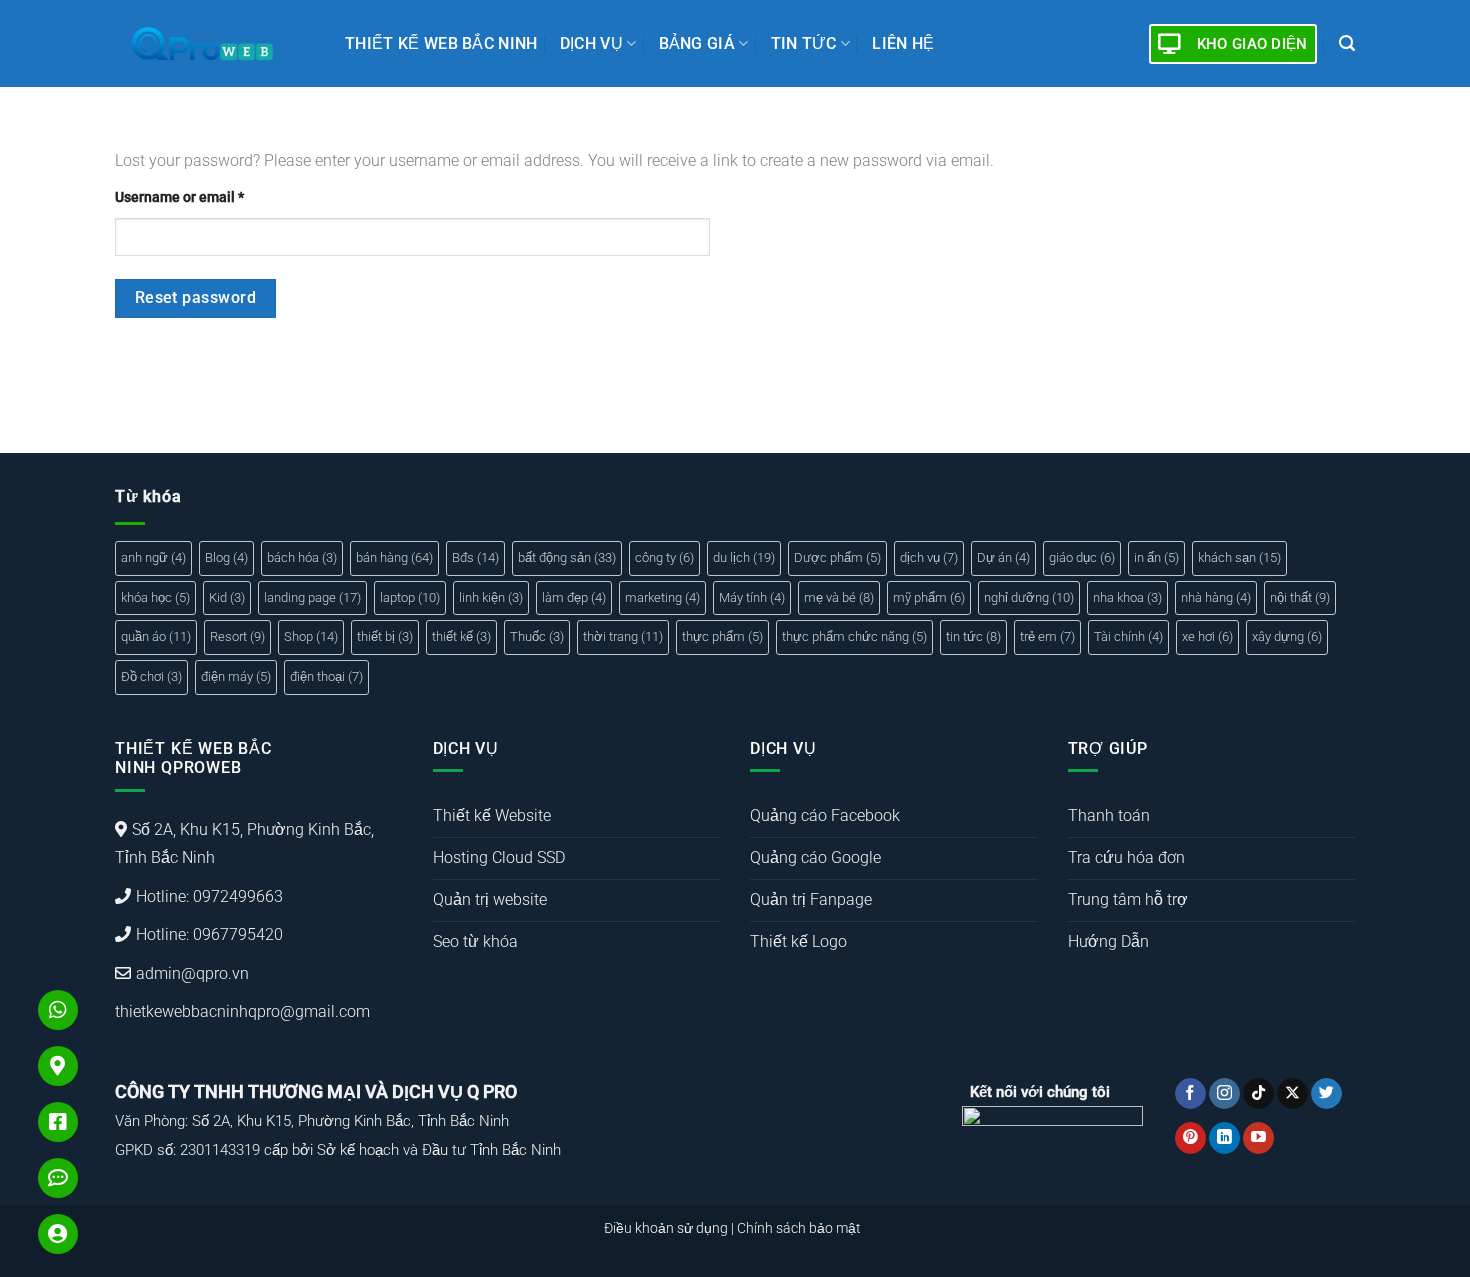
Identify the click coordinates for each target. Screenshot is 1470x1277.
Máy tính (752, 597)
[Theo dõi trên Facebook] (1190, 1094)
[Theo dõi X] (1292, 1094)
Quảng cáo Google (815, 857)
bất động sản (567, 557)
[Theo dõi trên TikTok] (1258, 1094)
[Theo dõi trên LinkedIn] (1224, 1138)
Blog (226, 557)
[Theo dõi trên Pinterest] (1190, 1138)
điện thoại (326, 676)
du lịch (744, 557)
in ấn (1156, 557)
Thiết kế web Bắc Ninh (441, 43)
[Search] (1347, 43)
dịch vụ (929, 557)
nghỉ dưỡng (1029, 597)
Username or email (179, 197)
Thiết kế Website (492, 815)
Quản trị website (490, 899)
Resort (237, 636)
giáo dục (1082, 557)
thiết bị (385, 636)
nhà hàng (1216, 597)
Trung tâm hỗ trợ (1128, 899)
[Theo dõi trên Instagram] (1224, 1094)
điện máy (236, 676)
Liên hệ (903, 43)
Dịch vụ (591, 43)
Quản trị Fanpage (811, 899)
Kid (227, 597)
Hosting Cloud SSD (499, 857)
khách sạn (1239, 557)
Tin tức (804, 43)
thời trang (623, 636)
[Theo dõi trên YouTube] (1258, 1138)
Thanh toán (1109, 815)
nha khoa (1127, 597)
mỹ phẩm (929, 597)
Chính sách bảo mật (799, 1228)
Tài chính (1128, 636)
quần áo (156, 636)
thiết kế (461, 636)
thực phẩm (722, 636)
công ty (664, 557)
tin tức (973, 636)
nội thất (1300, 597)
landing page (312, 597)
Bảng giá (697, 43)
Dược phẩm (837, 557)
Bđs (475, 557)
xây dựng (1287, 636)
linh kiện (491, 597)
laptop (410, 597)
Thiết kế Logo (798, 941)
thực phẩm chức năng (854, 636)
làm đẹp (574, 597)
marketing (662, 597)
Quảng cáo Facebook (825, 815)
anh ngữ (153, 557)
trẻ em (1047, 636)
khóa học (155, 597)
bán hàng (394, 557)
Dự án (1003, 557)
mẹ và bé (839, 597)
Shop (311, 636)
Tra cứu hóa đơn (1126, 857)
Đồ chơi (151, 676)
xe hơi (1207, 636)
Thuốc (537, 636)
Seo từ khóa (475, 941)
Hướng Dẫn (1108, 941)
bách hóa (302, 557)
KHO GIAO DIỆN (1252, 44)
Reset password (196, 298)
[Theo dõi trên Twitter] (1326, 1094)
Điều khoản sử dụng (666, 1228)
